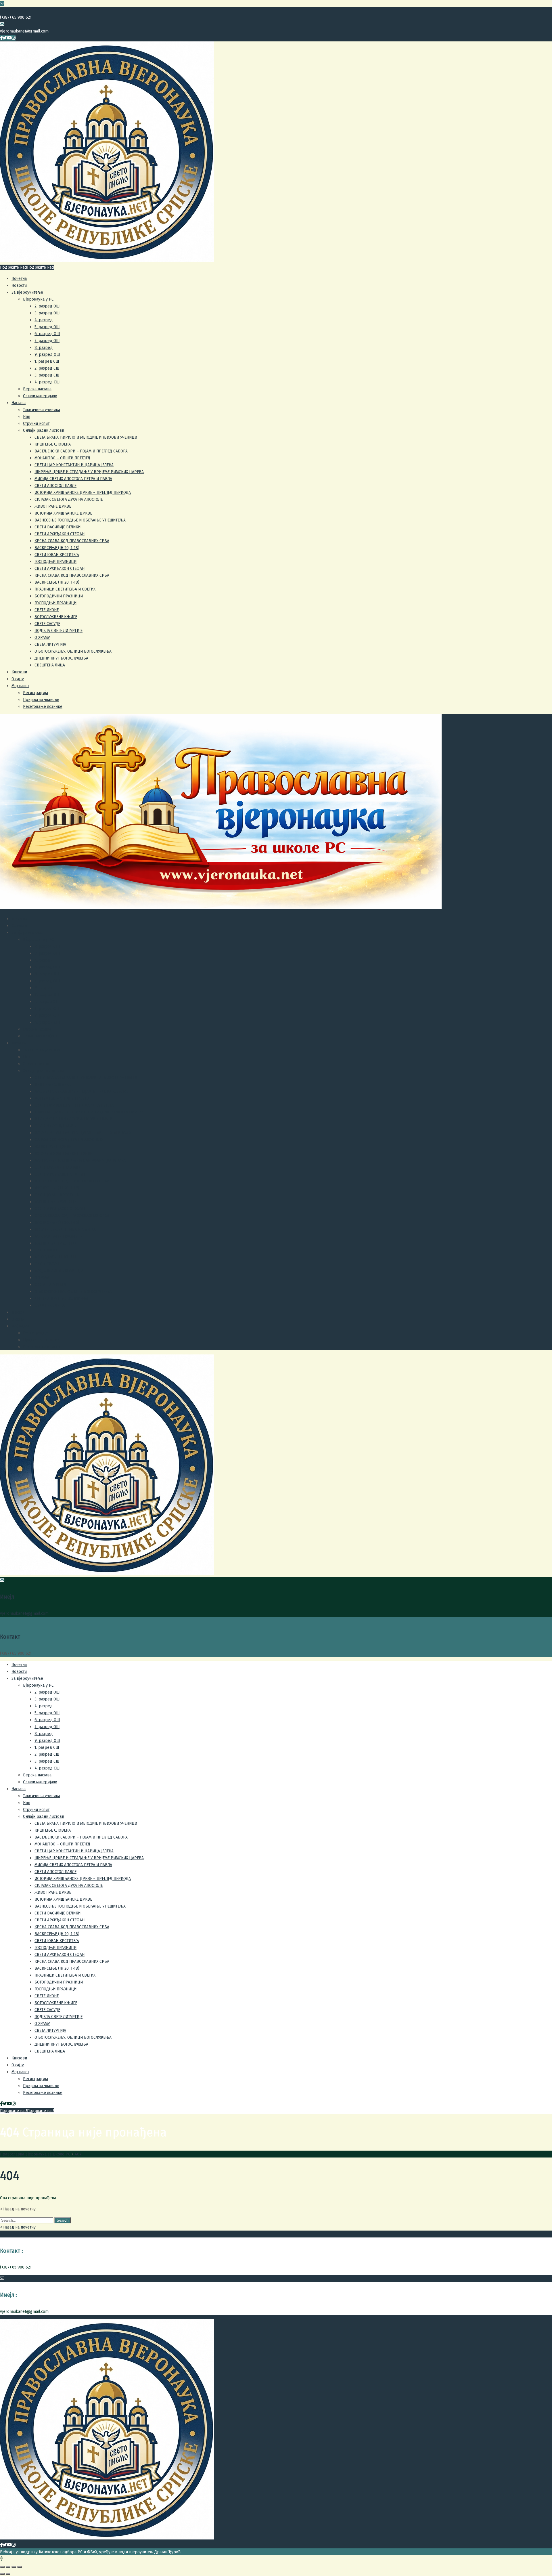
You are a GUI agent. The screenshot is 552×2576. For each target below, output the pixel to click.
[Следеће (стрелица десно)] (8, 2574)
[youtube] (9, 38)
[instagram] (14, 38)
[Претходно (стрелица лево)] (2, 2574)
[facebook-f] (1, 38)
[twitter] (5, 38)
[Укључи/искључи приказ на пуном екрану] (14, 2567)
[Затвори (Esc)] (2, 2567)
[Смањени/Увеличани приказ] (20, 2567)
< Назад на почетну (18, 2227)
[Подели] (8, 2567)
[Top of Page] (2, 2559)
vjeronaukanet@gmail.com (24, 31)
